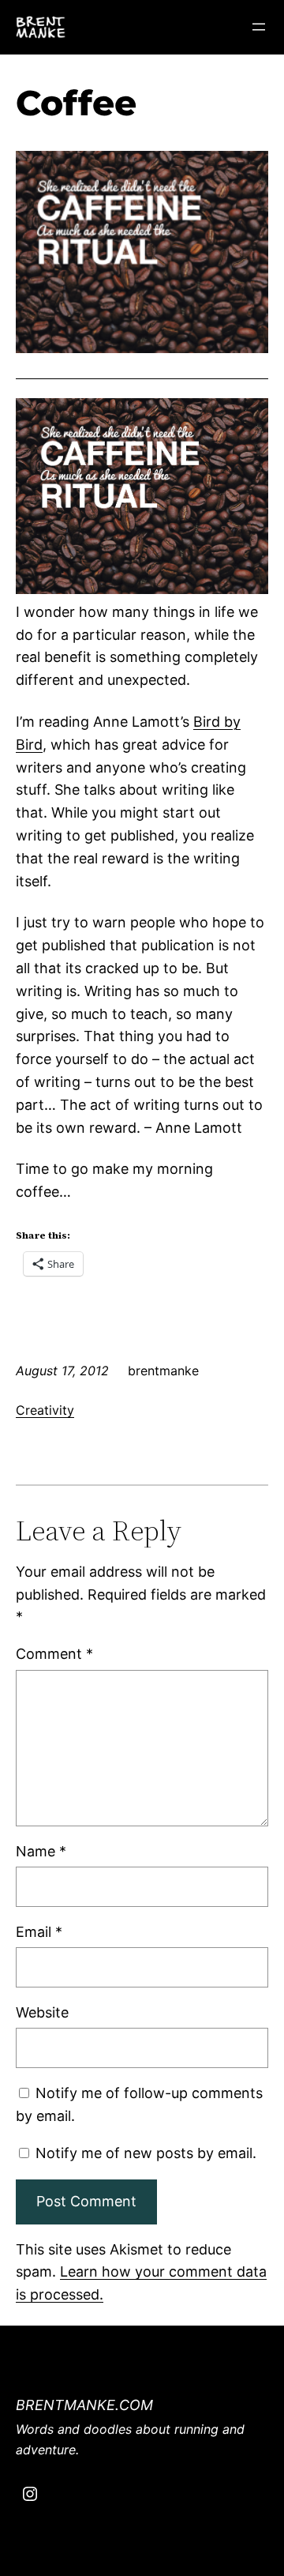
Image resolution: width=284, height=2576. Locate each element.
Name (41, 1851)
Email (39, 1932)
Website (42, 2012)
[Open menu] (259, 27)
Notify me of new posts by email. (146, 2153)
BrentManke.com (84, 2405)
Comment (54, 1654)
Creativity (45, 1410)
